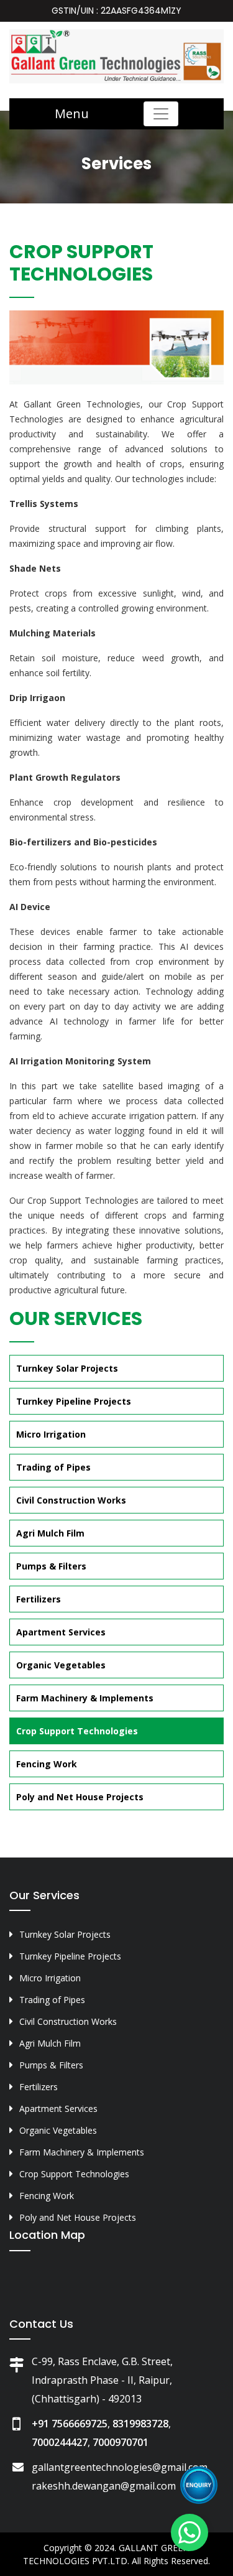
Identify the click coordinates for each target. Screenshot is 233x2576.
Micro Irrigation (51, 1434)
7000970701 (121, 2442)
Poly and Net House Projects (80, 1797)
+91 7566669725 (70, 2424)
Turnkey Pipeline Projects (74, 1401)
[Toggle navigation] (161, 114)
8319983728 (140, 2424)
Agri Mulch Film (50, 1533)
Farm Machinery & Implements (85, 1698)
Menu (72, 114)
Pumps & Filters (51, 1566)
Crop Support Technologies (77, 1731)
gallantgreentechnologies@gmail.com (120, 2467)
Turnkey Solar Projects (67, 1368)
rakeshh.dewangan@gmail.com (104, 2486)
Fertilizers (39, 1599)
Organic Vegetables (61, 1665)
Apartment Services (61, 1632)
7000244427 (60, 2442)
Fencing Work (47, 1764)
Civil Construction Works (71, 1500)
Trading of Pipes (53, 1467)
